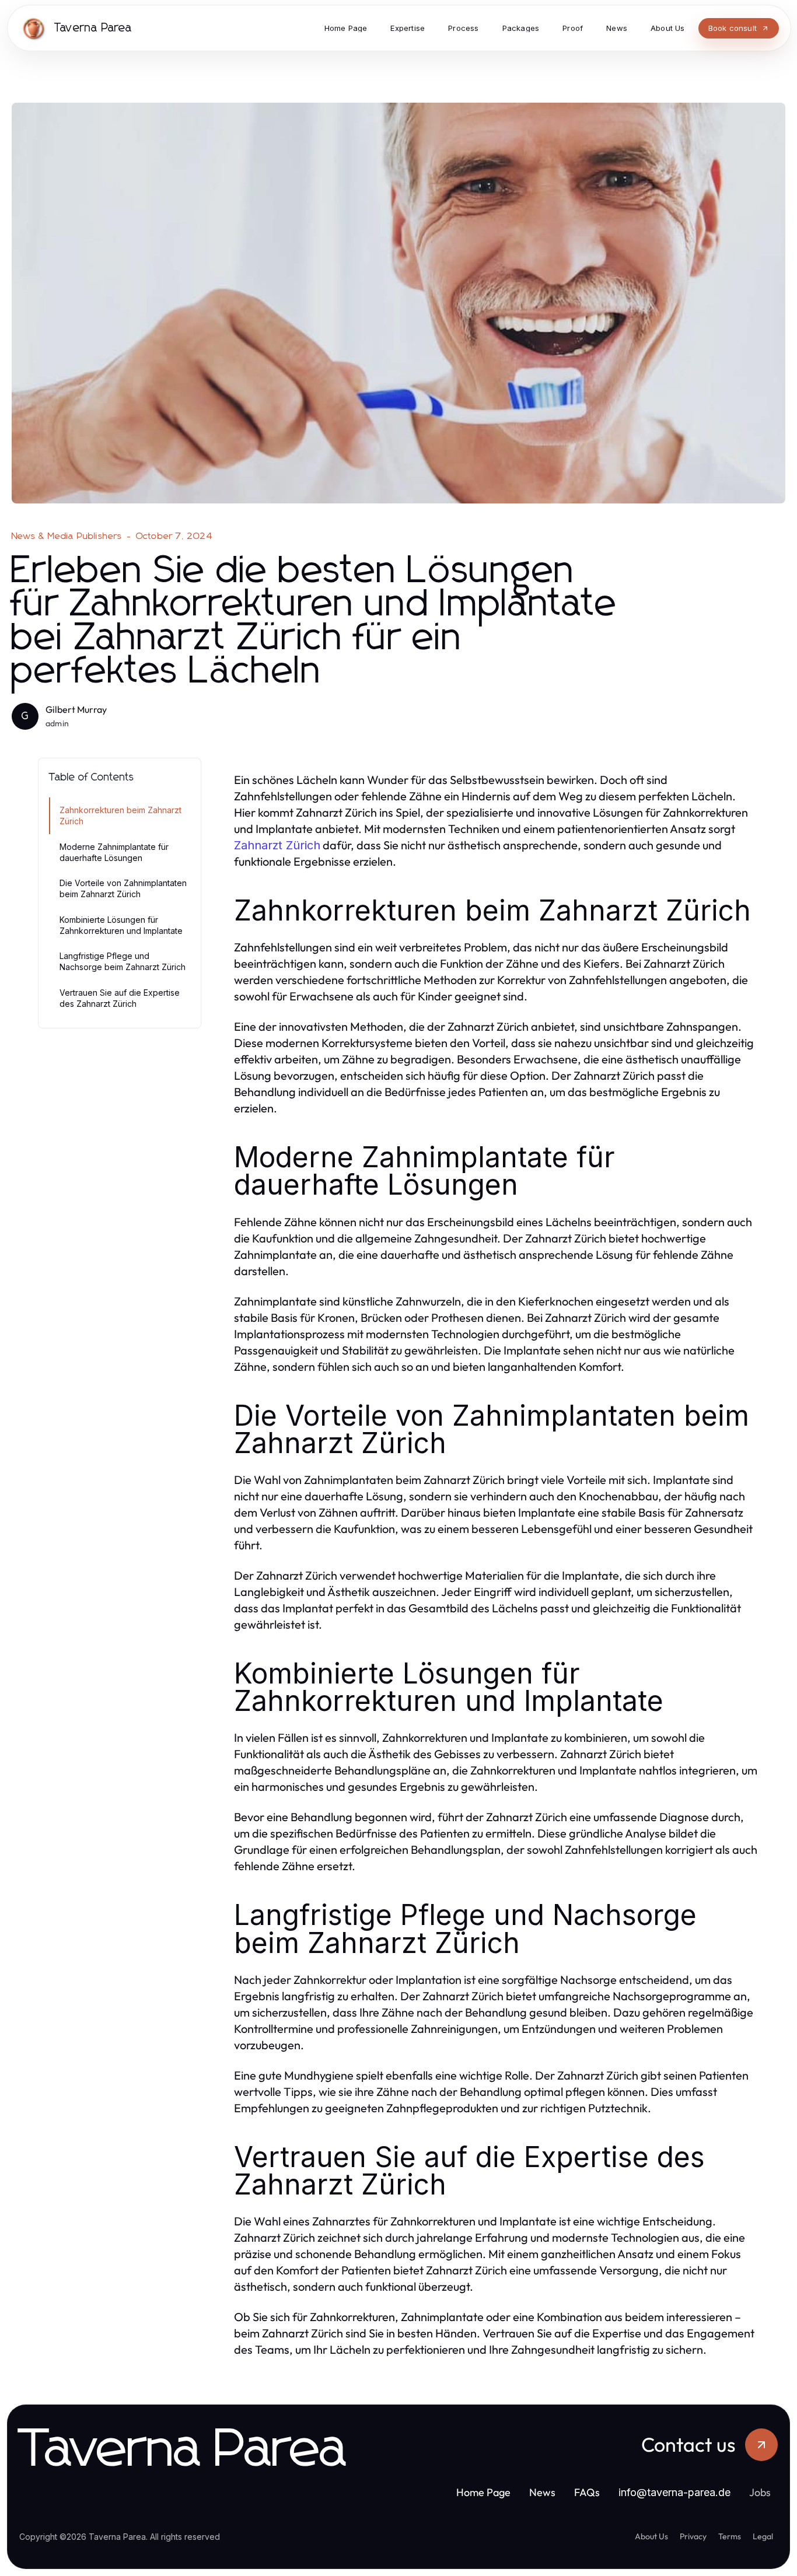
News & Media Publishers (67, 536)
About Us (651, 2536)
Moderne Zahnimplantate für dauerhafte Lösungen (114, 852)
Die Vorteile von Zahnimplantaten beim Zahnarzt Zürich (123, 888)
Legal (763, 2536)
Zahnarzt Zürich (277, 845)
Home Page (483, 2492)
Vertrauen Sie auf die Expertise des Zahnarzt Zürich (120, 998)
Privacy (693, 2536)
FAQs (587, 2492)
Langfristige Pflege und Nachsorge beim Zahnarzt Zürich (123, 961)
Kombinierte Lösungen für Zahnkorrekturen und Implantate (121, 925)
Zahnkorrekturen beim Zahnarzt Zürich (120, 815)
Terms (730, 2536)
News (542, 2492)
